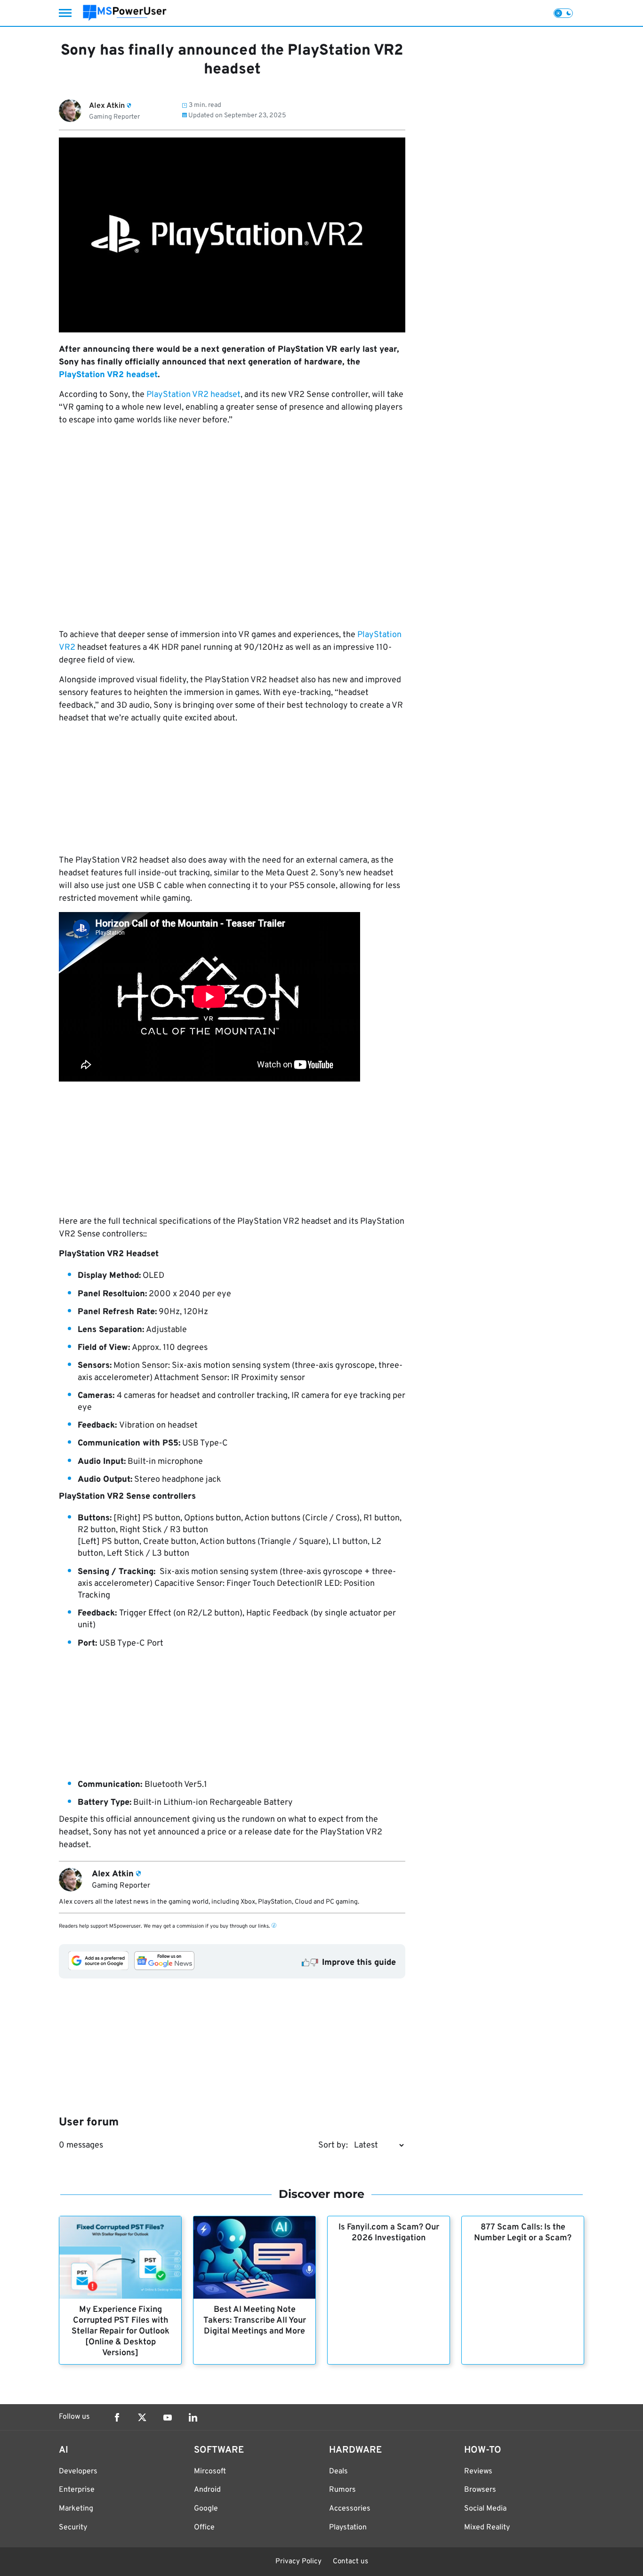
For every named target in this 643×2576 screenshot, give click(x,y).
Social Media (485, 2509)
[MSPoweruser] (125, 13)
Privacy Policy (298, 2562)
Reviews (478, 2471)
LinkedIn (193, 2417)
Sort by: (333, 2145)
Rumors (342, 2490)
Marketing (76, 2509)
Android (207, 2490)
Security (73, 2528)
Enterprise (77, 2490)
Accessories (350, 2509)
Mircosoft (210, 2471)
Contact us (350, 2562)
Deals (338, 2471)
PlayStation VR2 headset (108, 375)
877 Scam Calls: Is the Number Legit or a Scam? (523, 2233)
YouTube (168, 2417)
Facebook (117, 2417)
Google (206, 2509)
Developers (78, 2471)
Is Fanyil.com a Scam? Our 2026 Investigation (389, 2233)
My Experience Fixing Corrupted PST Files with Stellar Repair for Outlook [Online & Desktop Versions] (121, 2331)
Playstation (348, 2528)
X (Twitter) (142, 2417)
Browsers (480, 2490)
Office (204, 2528)
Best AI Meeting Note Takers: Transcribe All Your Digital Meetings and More (255, 2321)
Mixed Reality (487, 2528)
